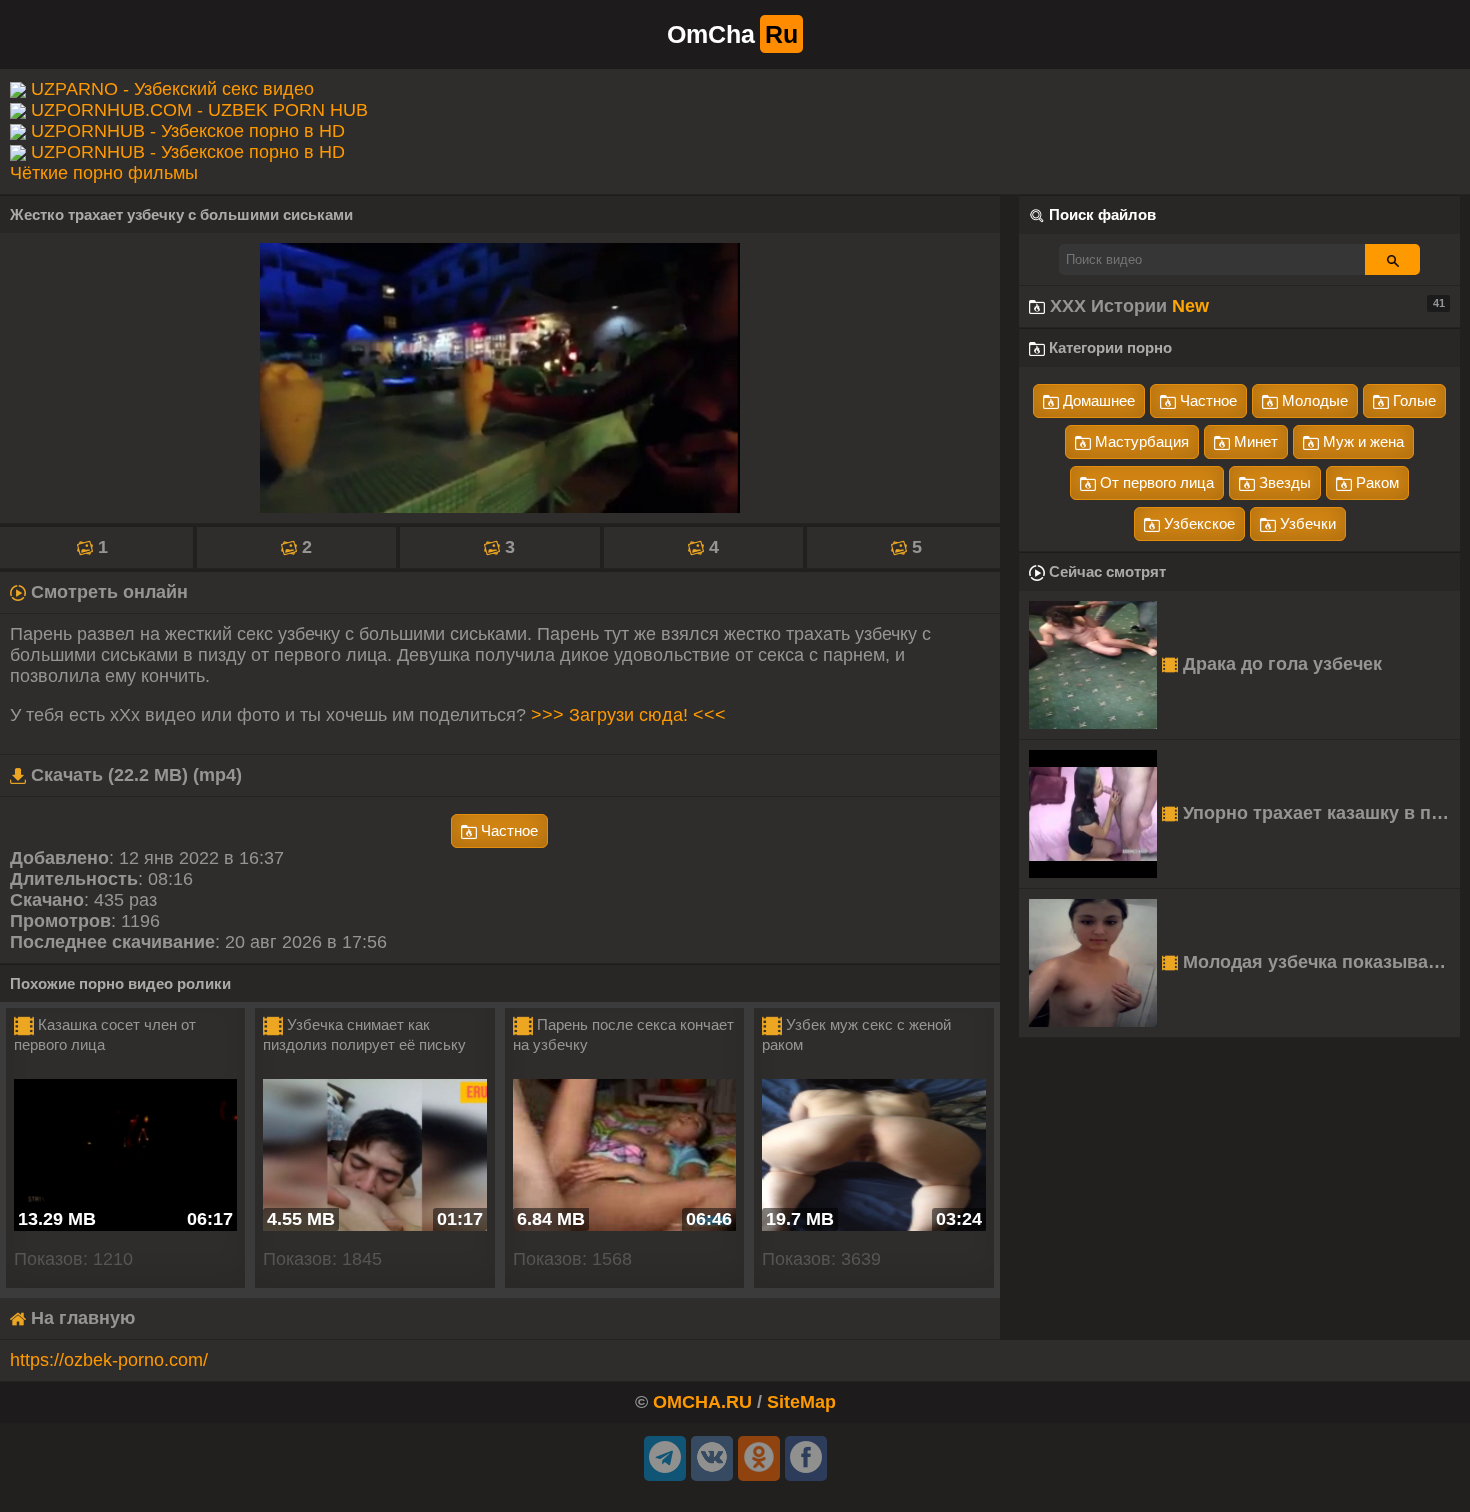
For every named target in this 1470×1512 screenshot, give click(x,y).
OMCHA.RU (702, 1402)
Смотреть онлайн (107, 592)
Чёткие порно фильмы (104, 173)
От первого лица (1155, 482)
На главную (80, 1318)
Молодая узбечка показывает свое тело (1319, 962)
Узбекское (1197, 523)
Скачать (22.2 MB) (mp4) (134, 775)
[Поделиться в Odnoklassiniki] (759, 1458)
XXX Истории (1245, 306)
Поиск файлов (1102, 214)
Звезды (1283, 482)
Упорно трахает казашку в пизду (1319, 813)
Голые (1412, 400)
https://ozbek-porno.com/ (109, 1360)
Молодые (1313, 400)
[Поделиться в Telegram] (665, 1458)
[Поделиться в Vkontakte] (712, 1458)
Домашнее (1097, 400)
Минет (1254, 441)
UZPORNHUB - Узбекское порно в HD (188, 131)
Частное (507, 830)
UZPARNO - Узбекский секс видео (172, 89)
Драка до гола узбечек (1280, 664)
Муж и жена (1361, 441)
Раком (1375, 482)
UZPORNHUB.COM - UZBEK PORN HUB (199, 110)
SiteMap (801, 1402)
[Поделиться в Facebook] (806, 1458)
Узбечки (1306, 523)
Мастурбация (1140, 441)
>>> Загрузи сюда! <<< (628, 715)
